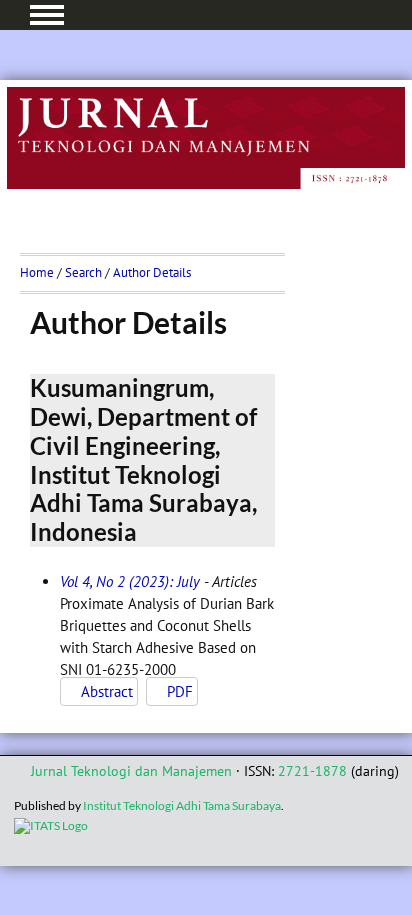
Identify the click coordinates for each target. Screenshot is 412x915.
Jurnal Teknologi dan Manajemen (131, 771)
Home (37, 272)
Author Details (152, 272)
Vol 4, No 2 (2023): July (130, 581)
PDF (180, 691)
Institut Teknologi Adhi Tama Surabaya (182, 805)
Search (83, 272)
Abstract (107, 691)
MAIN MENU (47, 15)
